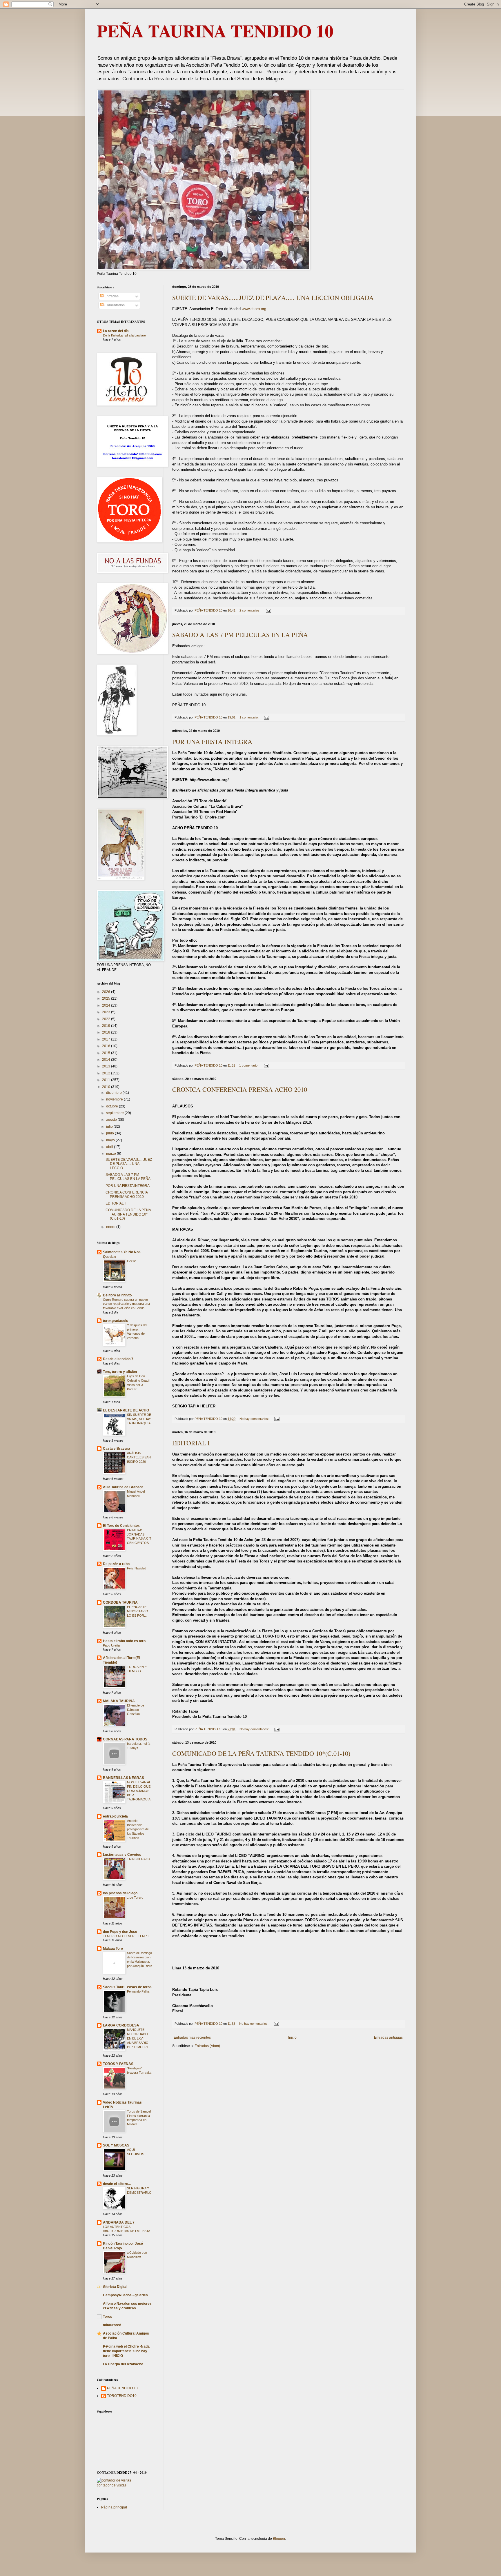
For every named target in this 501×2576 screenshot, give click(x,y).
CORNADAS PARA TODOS (125, 1739)
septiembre (115, 1113)
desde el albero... (117, 2184)
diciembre (114, 1093)
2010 (107, 1087)
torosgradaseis (116, 1321)
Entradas (111, 296)
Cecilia (132, 1261)
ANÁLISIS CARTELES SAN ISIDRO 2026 (139, 1457)
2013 (107, 1066)
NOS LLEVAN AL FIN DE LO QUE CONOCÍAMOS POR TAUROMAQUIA (139, 1791)
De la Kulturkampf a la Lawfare (124, 335)
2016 (107, 1046)
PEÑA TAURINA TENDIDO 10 (215, 31)
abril (110, 1147)
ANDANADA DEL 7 (119, 2222)
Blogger (279, 2539)
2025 (107, 998)
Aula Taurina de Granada (123, 1487)
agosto (112, 1120)
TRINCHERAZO (139, 1859)
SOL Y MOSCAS (116, 2145)
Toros (108, 2317)
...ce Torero (135, 1898)
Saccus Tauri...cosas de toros (127, 1987)
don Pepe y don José (120, 1932)
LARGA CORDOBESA (121, 2025)
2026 (107, 992)
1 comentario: (249, 717)
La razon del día (116, 331)
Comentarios (114, 305)
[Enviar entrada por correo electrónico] (268, 610)
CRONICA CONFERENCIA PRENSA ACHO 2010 (240, 1089)
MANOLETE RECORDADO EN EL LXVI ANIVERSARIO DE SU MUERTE (139, 2038)
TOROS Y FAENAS (118, 2064)
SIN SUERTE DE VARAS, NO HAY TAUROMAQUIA (139, 1419)
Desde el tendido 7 (118, 1359)
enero (111, 1227)
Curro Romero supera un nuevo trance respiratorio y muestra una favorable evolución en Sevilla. (126, 1304)
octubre (112, 1106)
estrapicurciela (115, 1816)
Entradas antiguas (388, 2037)
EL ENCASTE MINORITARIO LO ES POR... (138, 1611)
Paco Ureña (111, 1645)
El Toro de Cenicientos (121, 1526)
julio (110, 1127)
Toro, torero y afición (120, 1372)
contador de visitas (112, 2485)
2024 (107, 1005)
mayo (111, 1140)
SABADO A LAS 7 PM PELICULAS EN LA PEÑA (240, 635)
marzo (111, 1154)
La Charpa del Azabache (123, 2364)
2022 (107, 1019)
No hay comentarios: (255, 1419)
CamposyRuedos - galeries (125, 2295)
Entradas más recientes (192, 2037)
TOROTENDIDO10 (122, 2396)
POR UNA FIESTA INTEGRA (212, 742)
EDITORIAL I (191, 1443)
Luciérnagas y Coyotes (122, 1855)
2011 (107, 1080)
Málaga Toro (113, 1949)
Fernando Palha (138, 1991)
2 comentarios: (250, 610)
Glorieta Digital (115, 2287)
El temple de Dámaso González (136, 1710)
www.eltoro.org (254, 309)
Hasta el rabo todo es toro (124, 1641)
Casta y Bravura (117, 1449)
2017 (107, 1039)
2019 (107, 1026)
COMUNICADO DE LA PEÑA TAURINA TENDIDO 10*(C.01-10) (261, 1753)
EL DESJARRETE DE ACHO (126, 1410)
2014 (107, 1060)
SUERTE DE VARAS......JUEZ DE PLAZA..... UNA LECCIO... (129, 1164)
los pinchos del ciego (120, 1893)
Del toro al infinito (117, 1295)
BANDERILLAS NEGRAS (124, 1778)
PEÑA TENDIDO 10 (122, 2388)
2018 (107, 1032)
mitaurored (112, 2325)
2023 (107, 1012)
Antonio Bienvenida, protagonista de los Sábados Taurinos (138, 1829)
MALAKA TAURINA (119, 1701)
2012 (107, 1073)
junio (110, 1133)
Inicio (292, 2037)
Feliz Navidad (137, 1568)
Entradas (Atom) (207, 2046)
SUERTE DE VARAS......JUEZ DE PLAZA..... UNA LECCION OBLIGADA (273, 298)
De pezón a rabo (116, 1564)
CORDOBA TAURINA (120, 1602)
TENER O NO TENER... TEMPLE (127, 1936)
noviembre (115, 1099)
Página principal (114, 2507)
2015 (107, 1053)
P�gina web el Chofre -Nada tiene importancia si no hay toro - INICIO (126, 2351)
